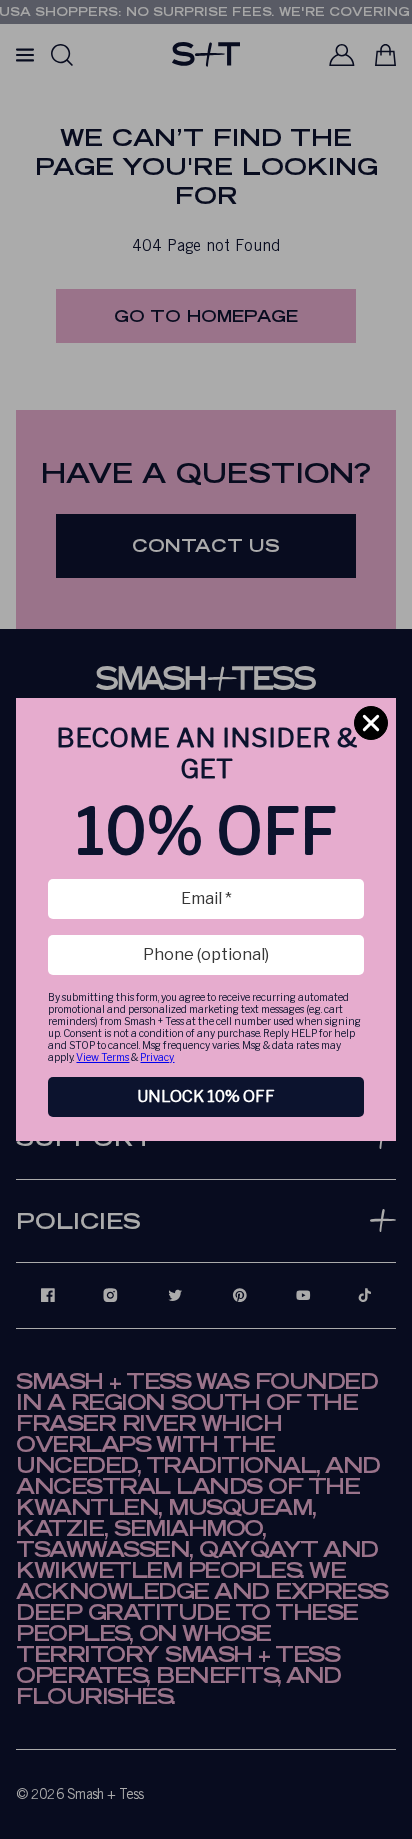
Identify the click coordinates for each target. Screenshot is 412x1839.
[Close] (371, 723)
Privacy (157, 1057)
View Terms (102, 1057)
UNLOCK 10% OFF (206, 1096)
